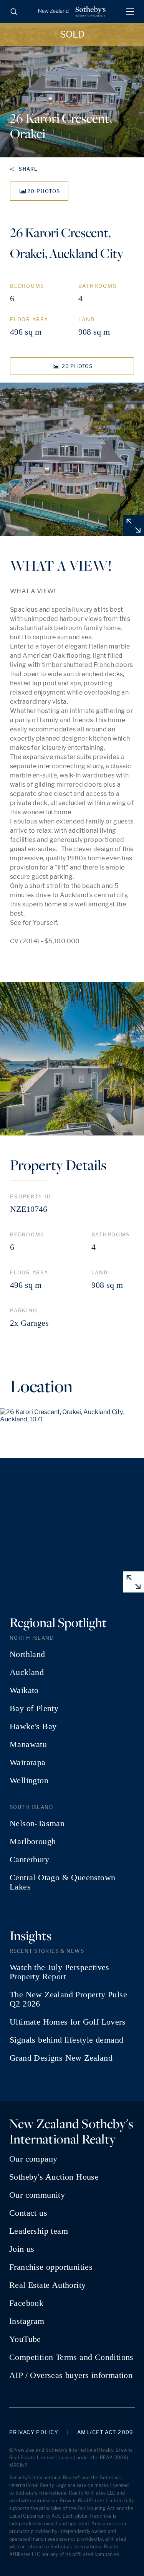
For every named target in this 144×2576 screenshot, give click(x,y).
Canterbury (29, 1860)
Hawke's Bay (33, 1726)
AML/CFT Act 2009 (105, 2432)
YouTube (25, 2339)
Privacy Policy (34, 2432)
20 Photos (44, 191)
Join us (22, 2249)
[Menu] (130, 12)
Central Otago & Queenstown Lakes (62, 1882)
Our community (37, 2195)
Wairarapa (28, 1762)
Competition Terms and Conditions (71, 2357)
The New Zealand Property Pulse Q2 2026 (68, 1999)
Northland (27, 1654)
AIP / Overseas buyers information (71, 2375)
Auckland (27, 1672)
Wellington (29, 1781)
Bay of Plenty (34, 1708)
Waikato (24, 1690)
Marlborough (33, 1842)
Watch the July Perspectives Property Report (60, 1972)
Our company (33, 2159)
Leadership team (39, 2231)
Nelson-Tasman (37, 1823)
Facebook (26, 2303)
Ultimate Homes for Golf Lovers (68, 2022)
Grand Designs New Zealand (61, 2058)
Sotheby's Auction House (54, 2177)
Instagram (27, 2321)
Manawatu (28, 1744)
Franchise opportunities (51, 2267)
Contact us (28, 2213)
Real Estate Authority (47, 2285)
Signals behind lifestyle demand (66, 2040)
